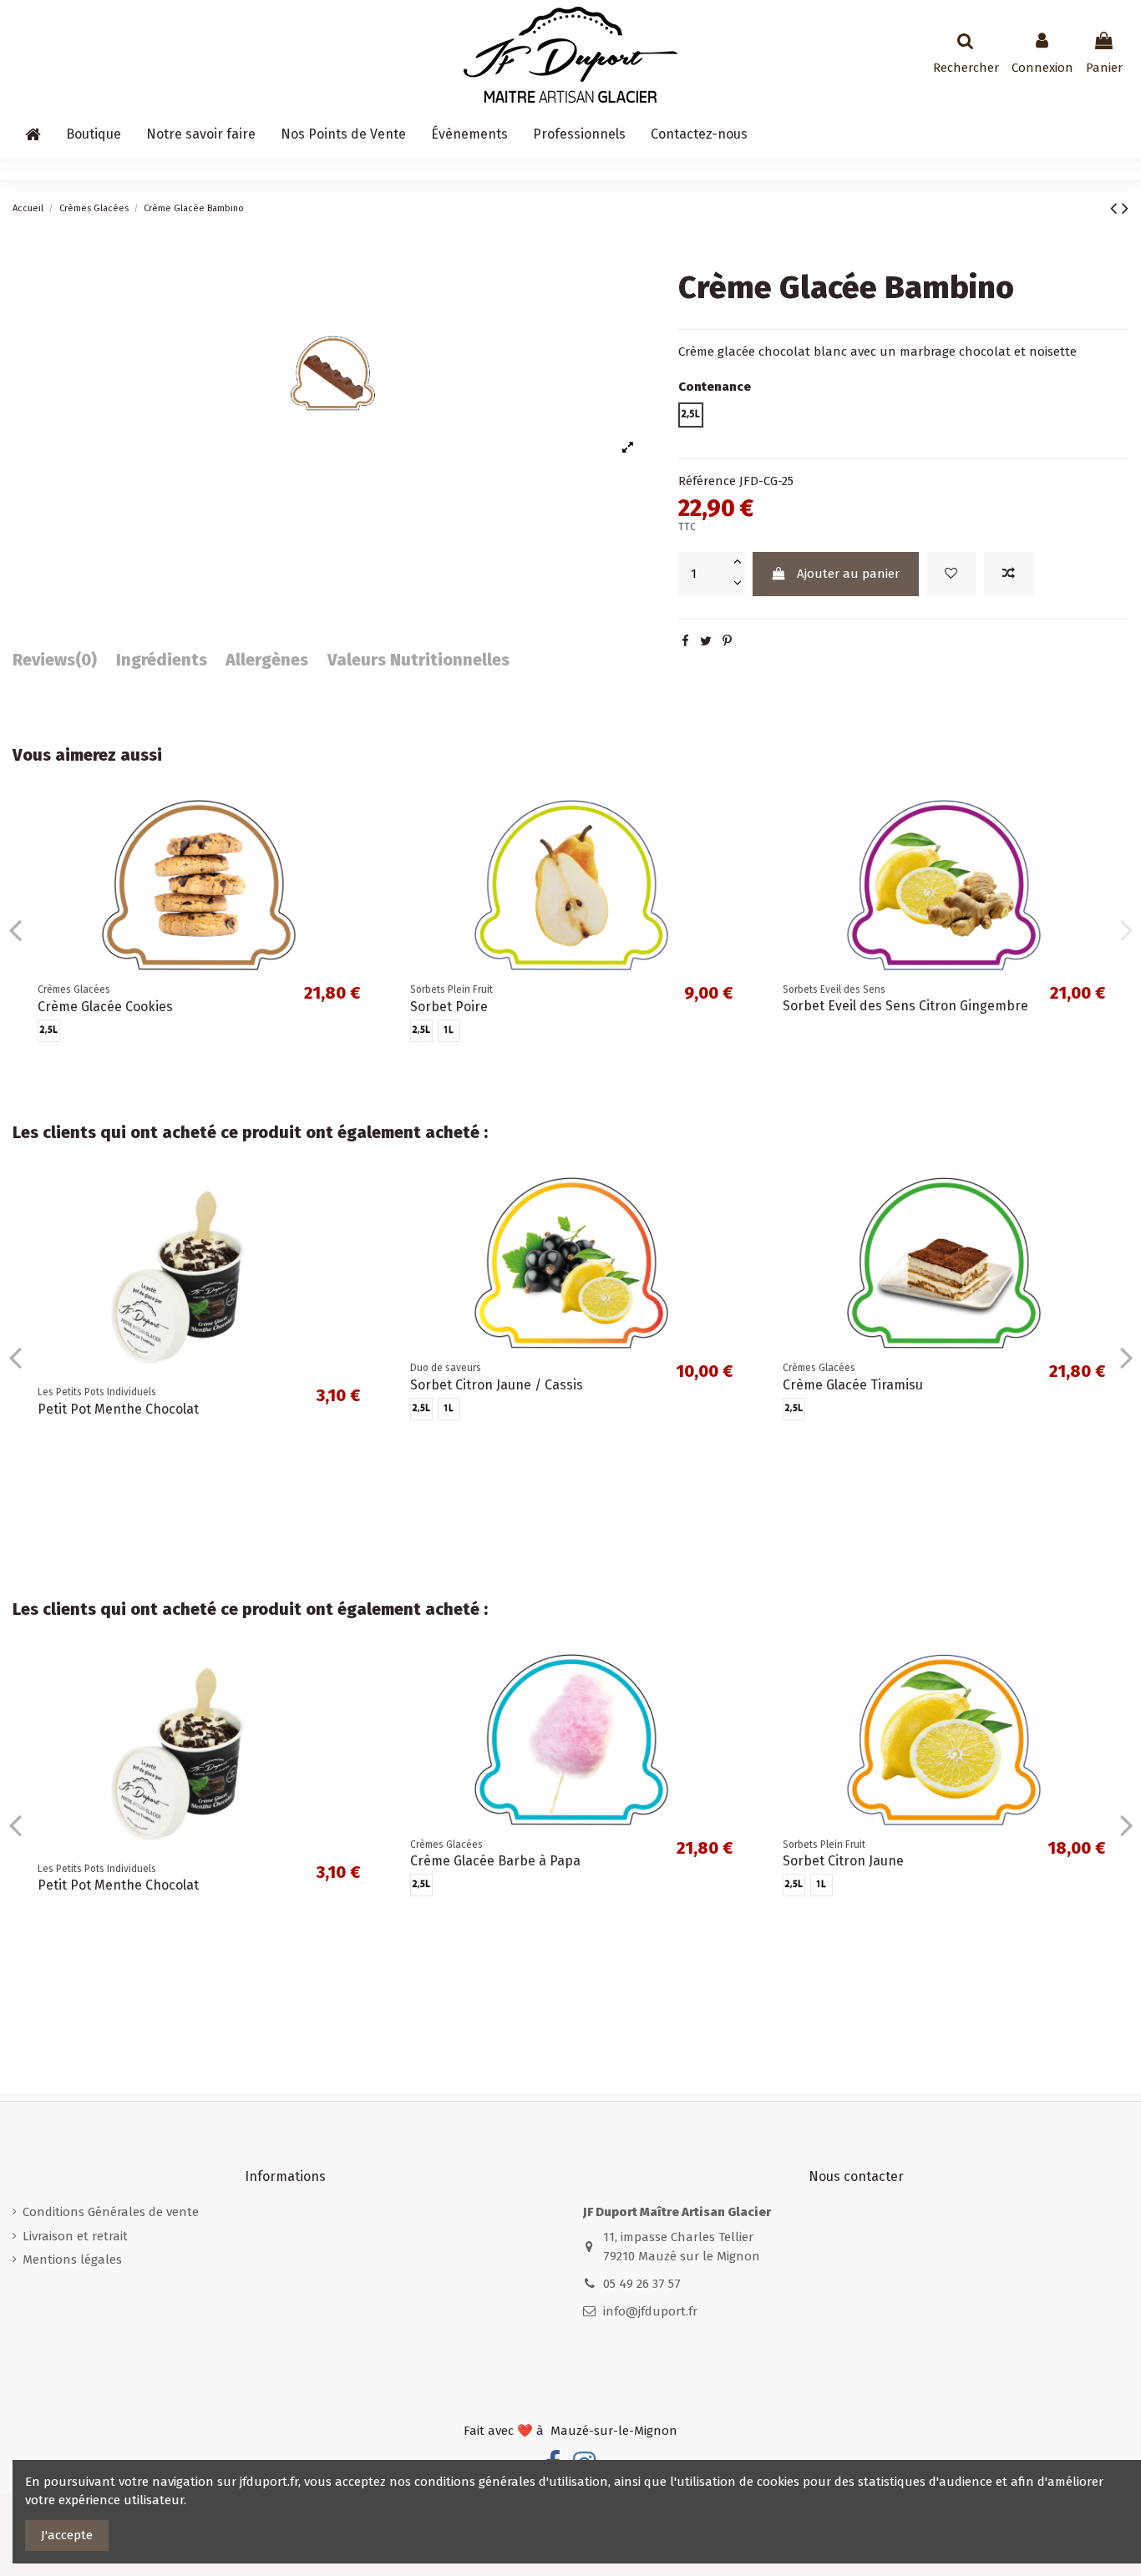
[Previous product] (1116, 208)
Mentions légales (72, 2260)
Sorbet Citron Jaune (98, 1861)
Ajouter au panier (848, 574)
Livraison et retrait (75, 2236)
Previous (15, 929)
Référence (707, 481)
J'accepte (67, 2535)
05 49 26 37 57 (642, 2284)
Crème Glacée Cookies (105, 1007)
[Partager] (685, 641)
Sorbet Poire (449, 1007)
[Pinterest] (727, 641)
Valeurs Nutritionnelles (418, 660)
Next (1126, 929)
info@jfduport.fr (650, 2311)
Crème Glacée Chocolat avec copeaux (524, 1467)
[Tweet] (706, 641)
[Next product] (1125, 208)
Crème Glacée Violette (850, 1467)
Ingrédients (162, 660)
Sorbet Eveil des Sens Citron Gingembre (905, 1006)
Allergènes (267, 660)
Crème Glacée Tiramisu (480, 1943)
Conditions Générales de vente (111, 2212)
